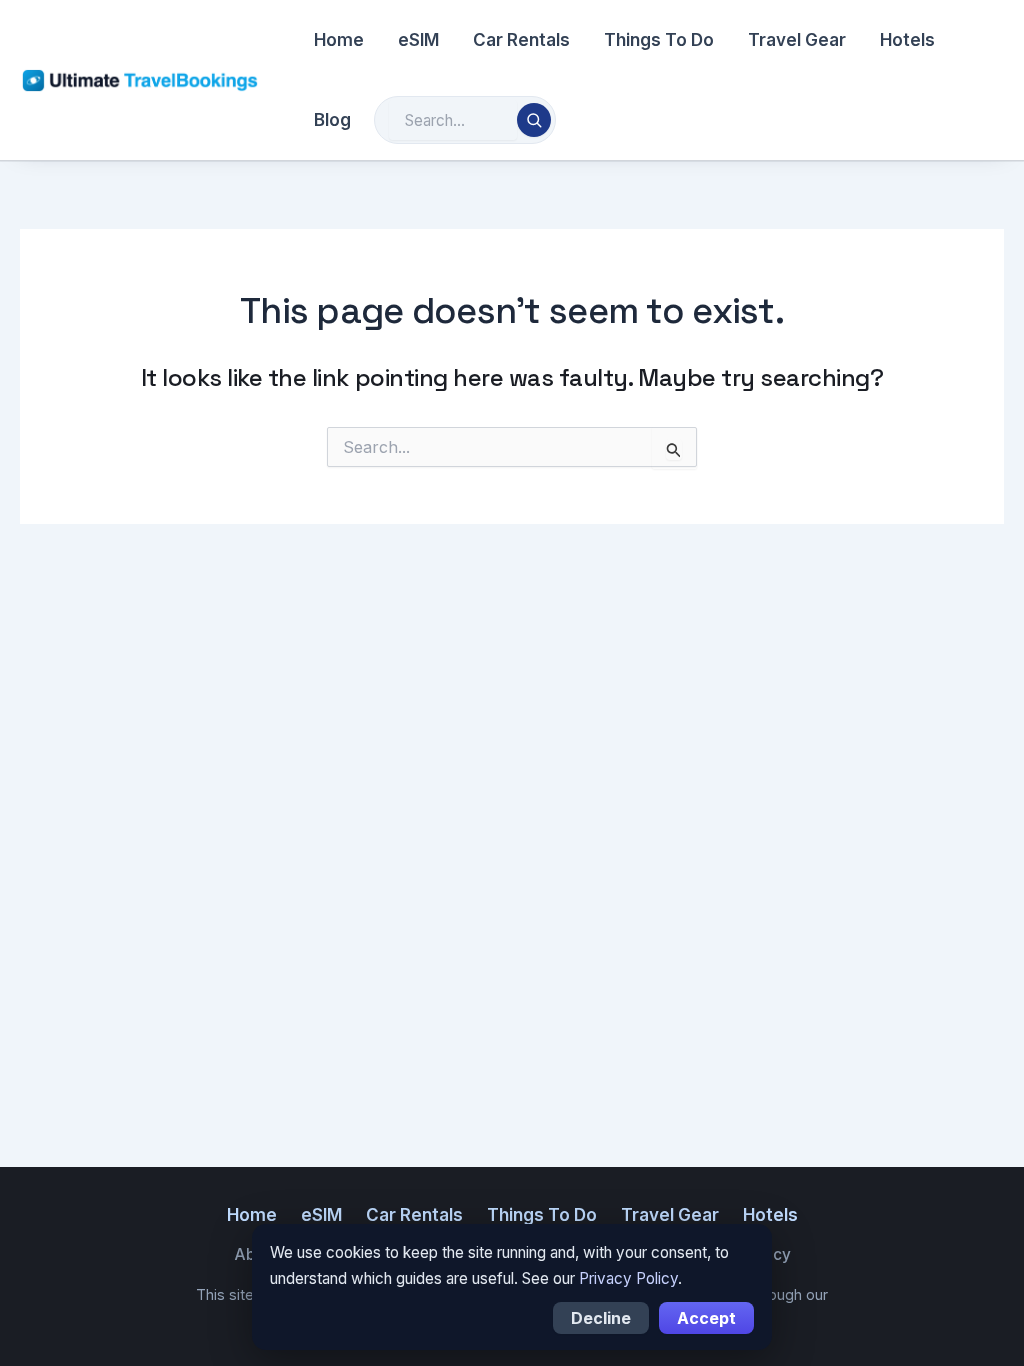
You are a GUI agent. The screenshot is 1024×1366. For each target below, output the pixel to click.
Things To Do (659, 40)
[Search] (534, 120)
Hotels (907, 40)
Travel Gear (797, 40)
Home (339, 40)
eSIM (418, 40)
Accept (706, 1318)
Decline (601, 1318)
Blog (332, 120)
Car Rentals (521, 40)
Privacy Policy (628, 1278)
